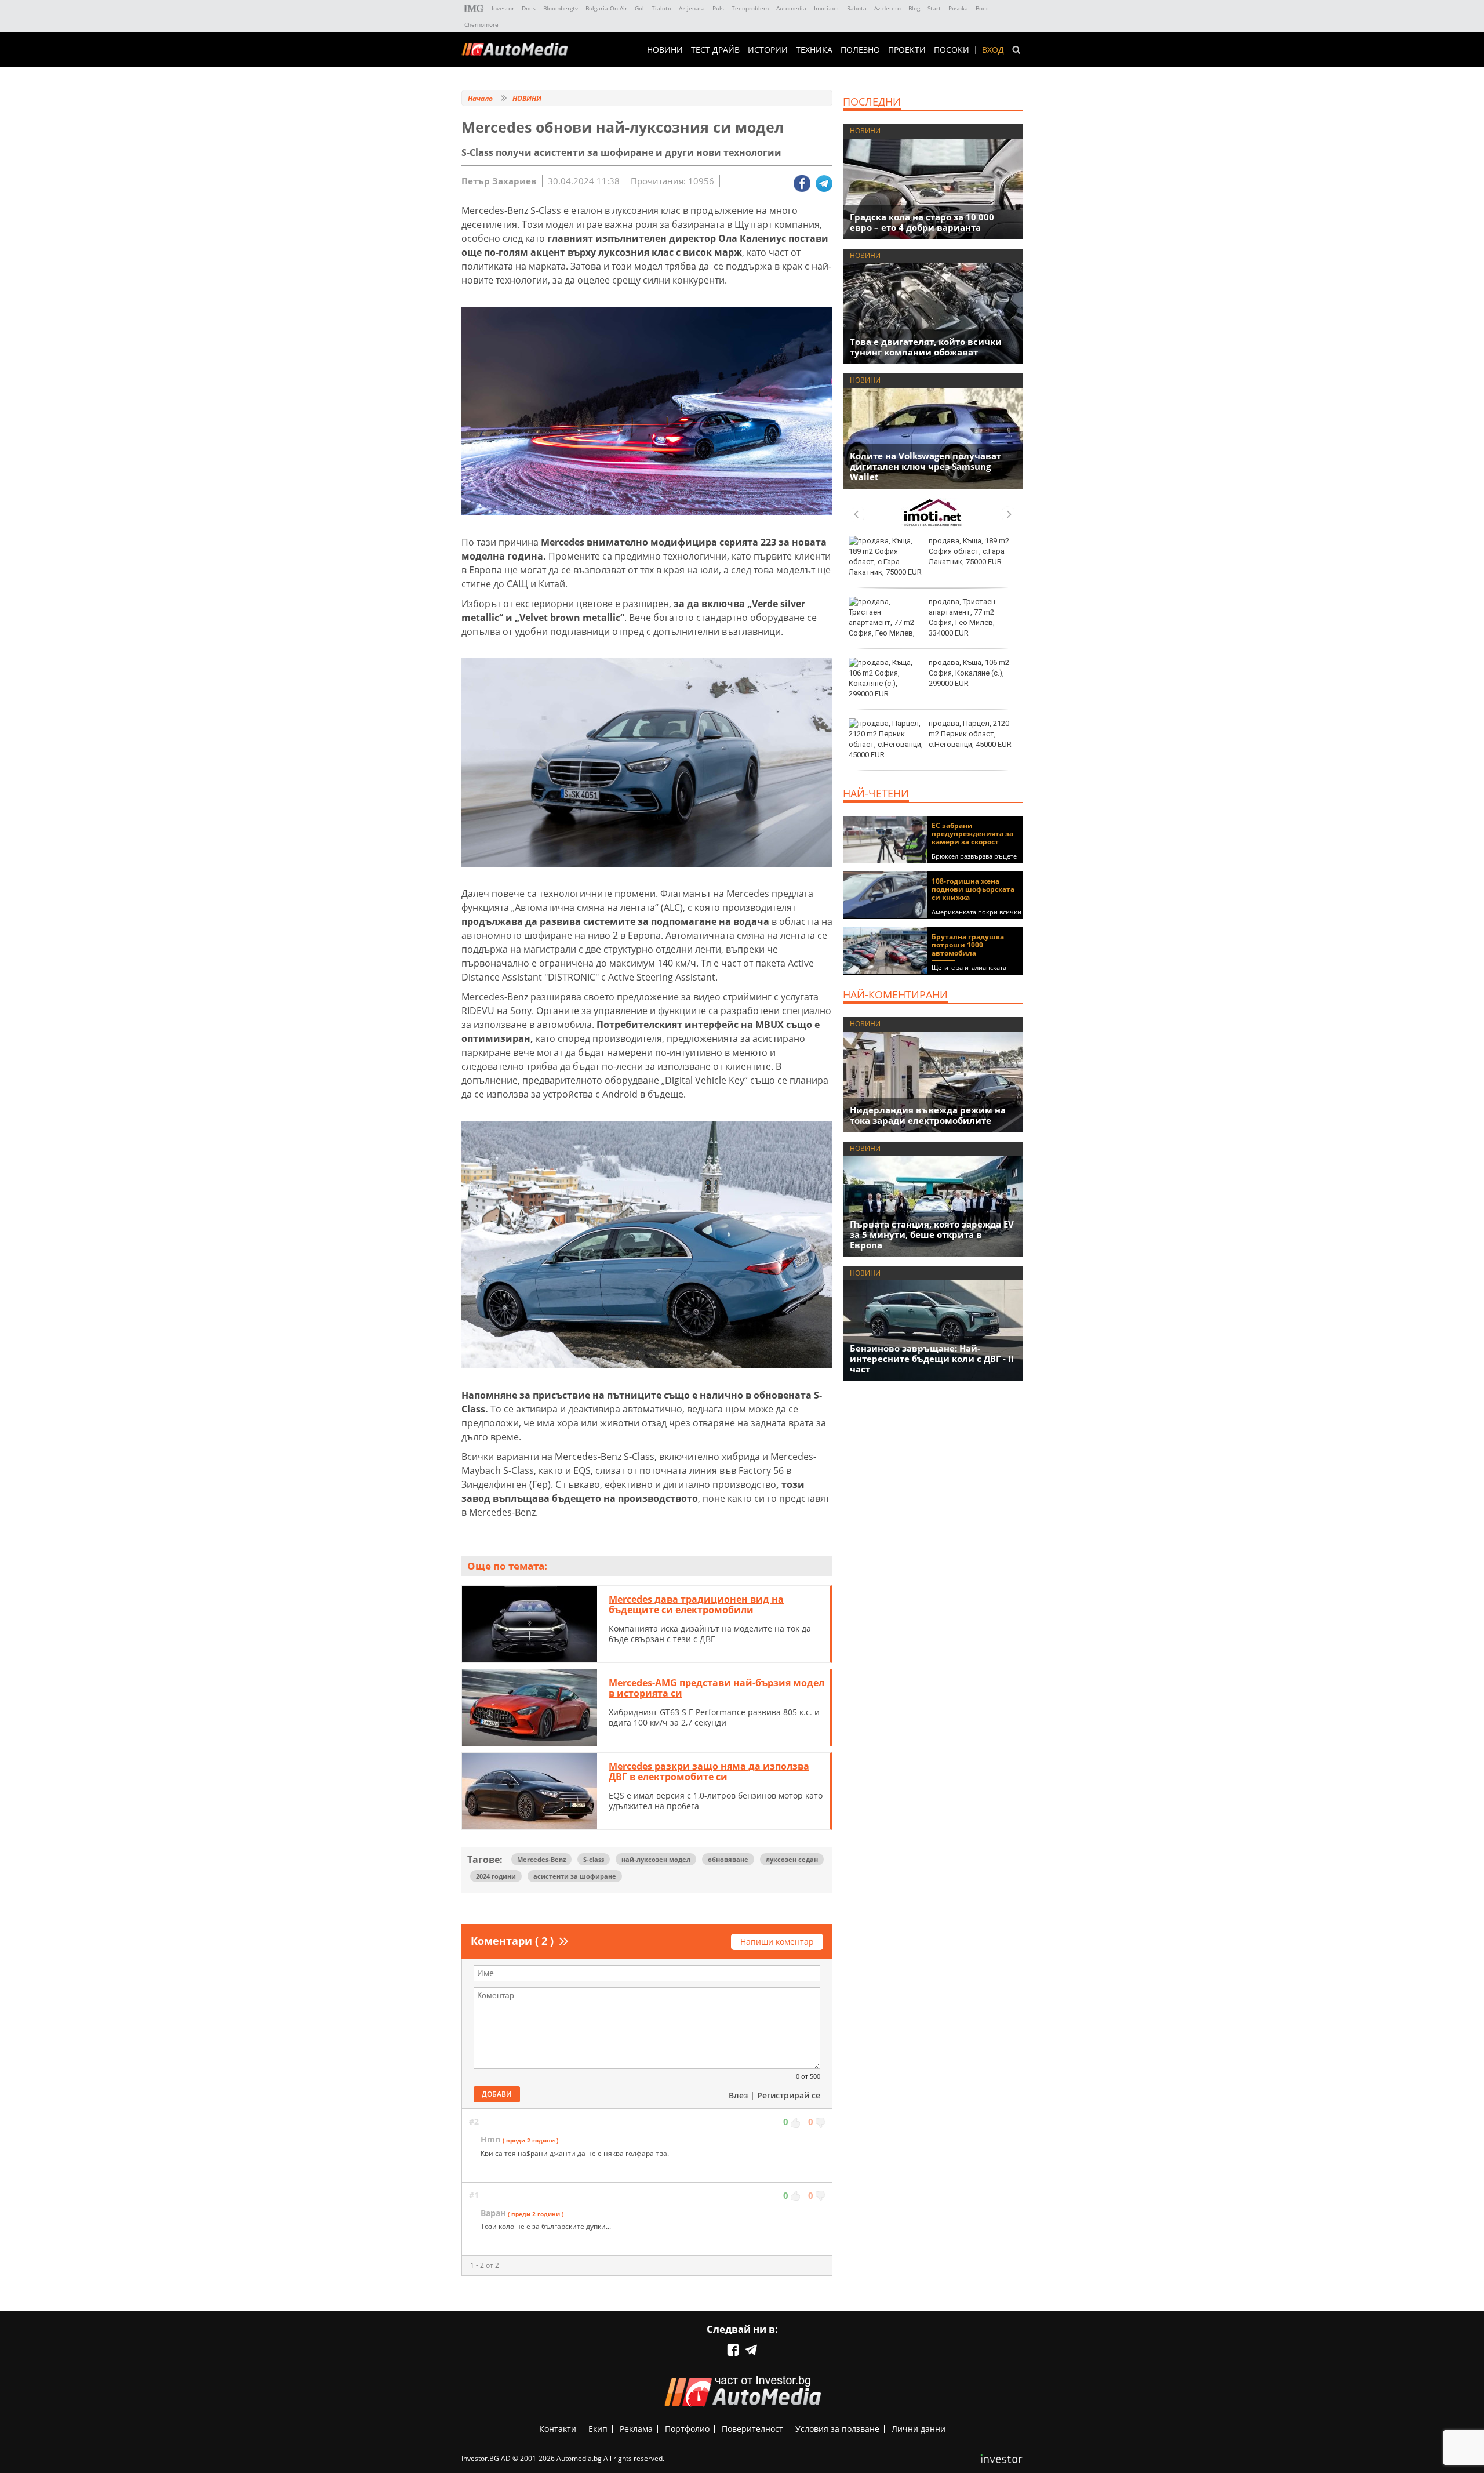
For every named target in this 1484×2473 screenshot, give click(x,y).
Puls (718, 8)
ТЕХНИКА (814, 50)
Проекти (907, 50)
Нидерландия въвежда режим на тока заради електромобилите (928, 1115)
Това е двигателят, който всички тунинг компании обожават (926, 347)
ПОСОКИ (952, 50)
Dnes (529, 8)
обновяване (728, 1859)
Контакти (558, 2429)
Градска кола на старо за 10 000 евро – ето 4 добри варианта (922, 222)
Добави (497, 2094)
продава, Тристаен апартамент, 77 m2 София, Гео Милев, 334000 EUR (962, 618)
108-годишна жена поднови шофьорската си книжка (973, 889)
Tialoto (661, 8)
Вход (993, 50)
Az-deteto (888, 8)
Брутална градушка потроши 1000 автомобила (968, 945)
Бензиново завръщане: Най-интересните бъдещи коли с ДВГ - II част (932, 1359)
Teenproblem (750, 8)
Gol (639, 8)
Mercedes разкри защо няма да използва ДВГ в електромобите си (709, 1771)
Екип (598, 2429)
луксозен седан (792, 1859)
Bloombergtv (561, 8)
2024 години (496, 1876)
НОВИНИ (665, 50)
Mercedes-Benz (541, 1859)
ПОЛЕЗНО (860, 50)
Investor (503, 8)
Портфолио (687, 2429)
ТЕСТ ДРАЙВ (715, 50)
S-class (594, 1859)
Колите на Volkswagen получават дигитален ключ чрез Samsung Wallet (925, 466)
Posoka (958, 8)
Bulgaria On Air (606, 8)
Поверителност (752, 2429)
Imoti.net (827, 8)
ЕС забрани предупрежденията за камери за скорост (972, 834)
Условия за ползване (837, 2429)
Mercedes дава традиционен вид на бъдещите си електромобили (696, 1604)
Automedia (791, 8)
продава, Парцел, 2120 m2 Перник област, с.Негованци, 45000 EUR (970, 734)
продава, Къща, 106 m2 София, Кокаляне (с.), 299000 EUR (969, 673)
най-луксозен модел (656, 1859)
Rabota (857, 8)
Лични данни (919, 2429)
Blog (914, 8)
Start (934, 8)
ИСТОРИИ (768, 50)
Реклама (636, 2429)
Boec (982, 8)
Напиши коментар (777, 1942)
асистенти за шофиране (575, 1876)
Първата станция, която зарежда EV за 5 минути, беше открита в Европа (932, 1234)
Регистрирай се (789, 2095)
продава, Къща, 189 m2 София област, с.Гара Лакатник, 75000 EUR (969, 551)
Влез (738, 2095)
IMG (474, 8)
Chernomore (481, 24)
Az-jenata (692, 8)
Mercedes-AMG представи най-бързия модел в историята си (716, 1688)
